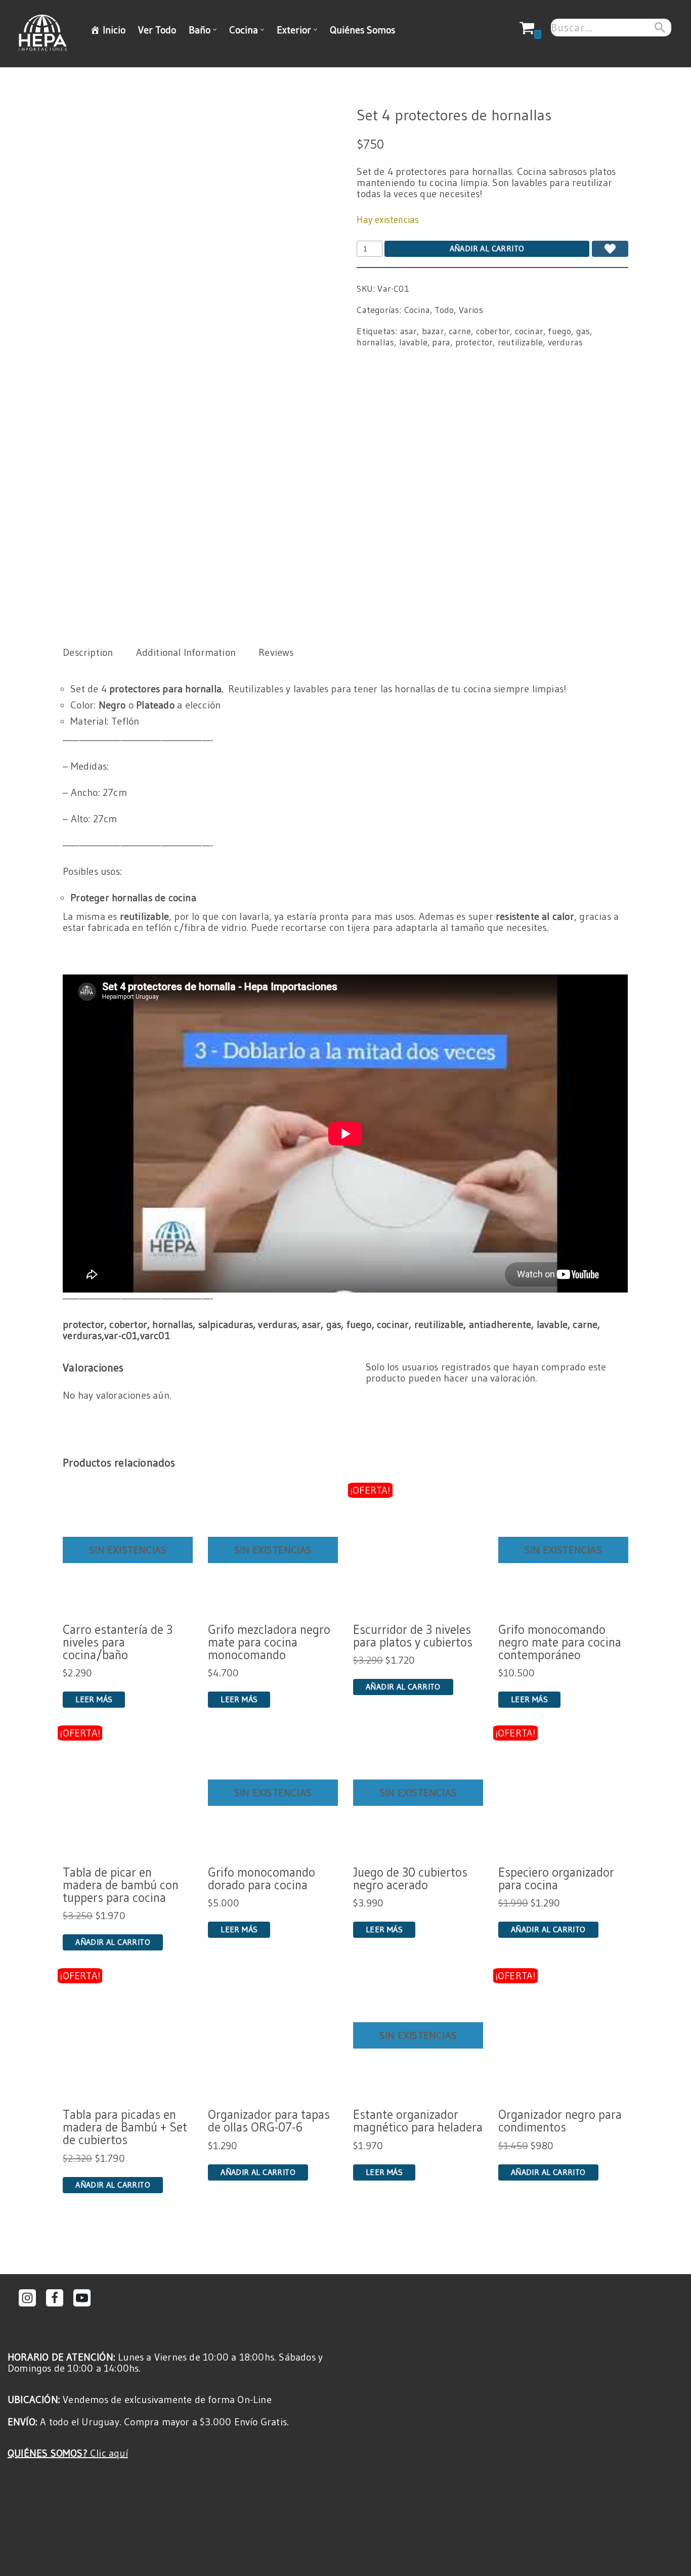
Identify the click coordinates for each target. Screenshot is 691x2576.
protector (474, 342)
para (441, 342)
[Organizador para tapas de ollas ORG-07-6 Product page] (273, 2036)
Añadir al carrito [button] (403, 1686)
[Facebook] (55, 2298)
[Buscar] (660, 28)
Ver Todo (157, 30)
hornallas (375, 342)
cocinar (529, 331)
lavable (413, 342)
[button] (215, 30)
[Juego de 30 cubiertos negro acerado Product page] (418, 1793)
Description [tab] (88, 652)
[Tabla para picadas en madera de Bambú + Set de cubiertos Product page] (128, 2036)
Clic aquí (68, 2453)
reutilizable (520, 342)
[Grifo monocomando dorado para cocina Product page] (273, 1793)
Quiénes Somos (362, 30)
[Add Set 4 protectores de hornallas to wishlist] (610, 249)
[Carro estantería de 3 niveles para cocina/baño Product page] (128, 1550)
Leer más (94, 1699)
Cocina (417, 310)
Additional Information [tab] (186, 652)
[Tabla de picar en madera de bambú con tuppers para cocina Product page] (128, 1793)
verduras (566, 342)
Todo (444, 310)
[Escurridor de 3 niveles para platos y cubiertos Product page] (418, 1550)
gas (583, 331)
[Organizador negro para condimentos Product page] (563, 2036)
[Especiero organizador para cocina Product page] (563, 1793)
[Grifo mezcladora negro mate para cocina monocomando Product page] (273, 1550)
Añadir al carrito (487, 248)
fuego (559, 331)
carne (460, 331)
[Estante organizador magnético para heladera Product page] (418, 2036)
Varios (471, 310)
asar (409, 331)
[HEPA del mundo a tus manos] (45, 33)
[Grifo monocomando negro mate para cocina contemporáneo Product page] (563, 1550)
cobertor (493, 331)
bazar (433, 331)
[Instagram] (27, 2298)
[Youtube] (82, 2298)
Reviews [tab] (276, 652)
